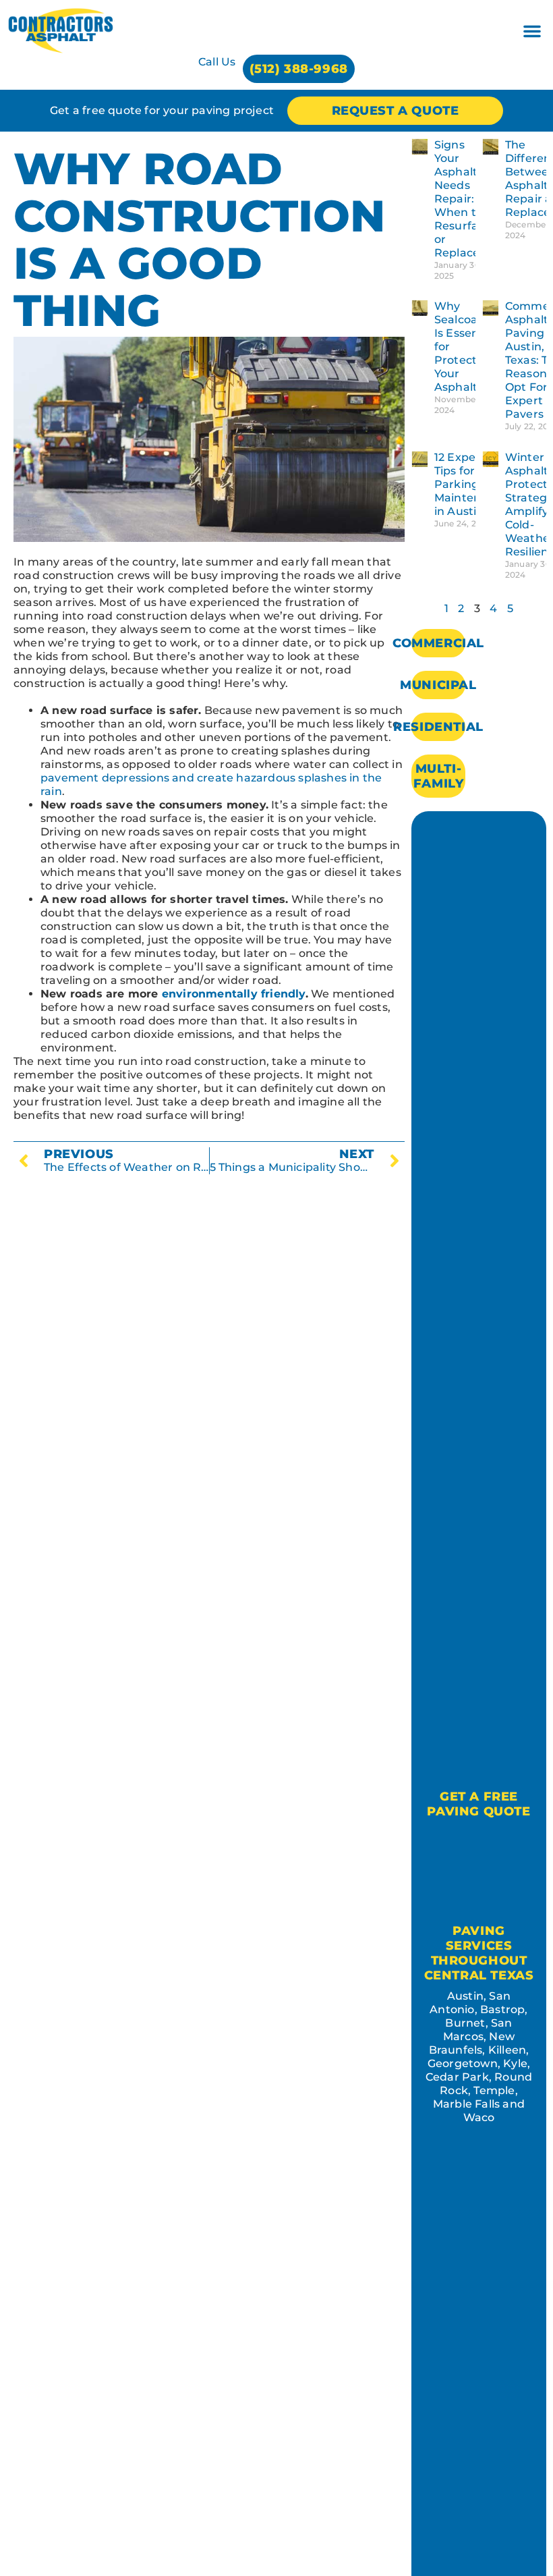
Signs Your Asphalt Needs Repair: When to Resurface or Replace (463, 199)
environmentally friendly (234, 994)
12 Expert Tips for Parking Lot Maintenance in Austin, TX (471, 484)
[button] (532, 31)
